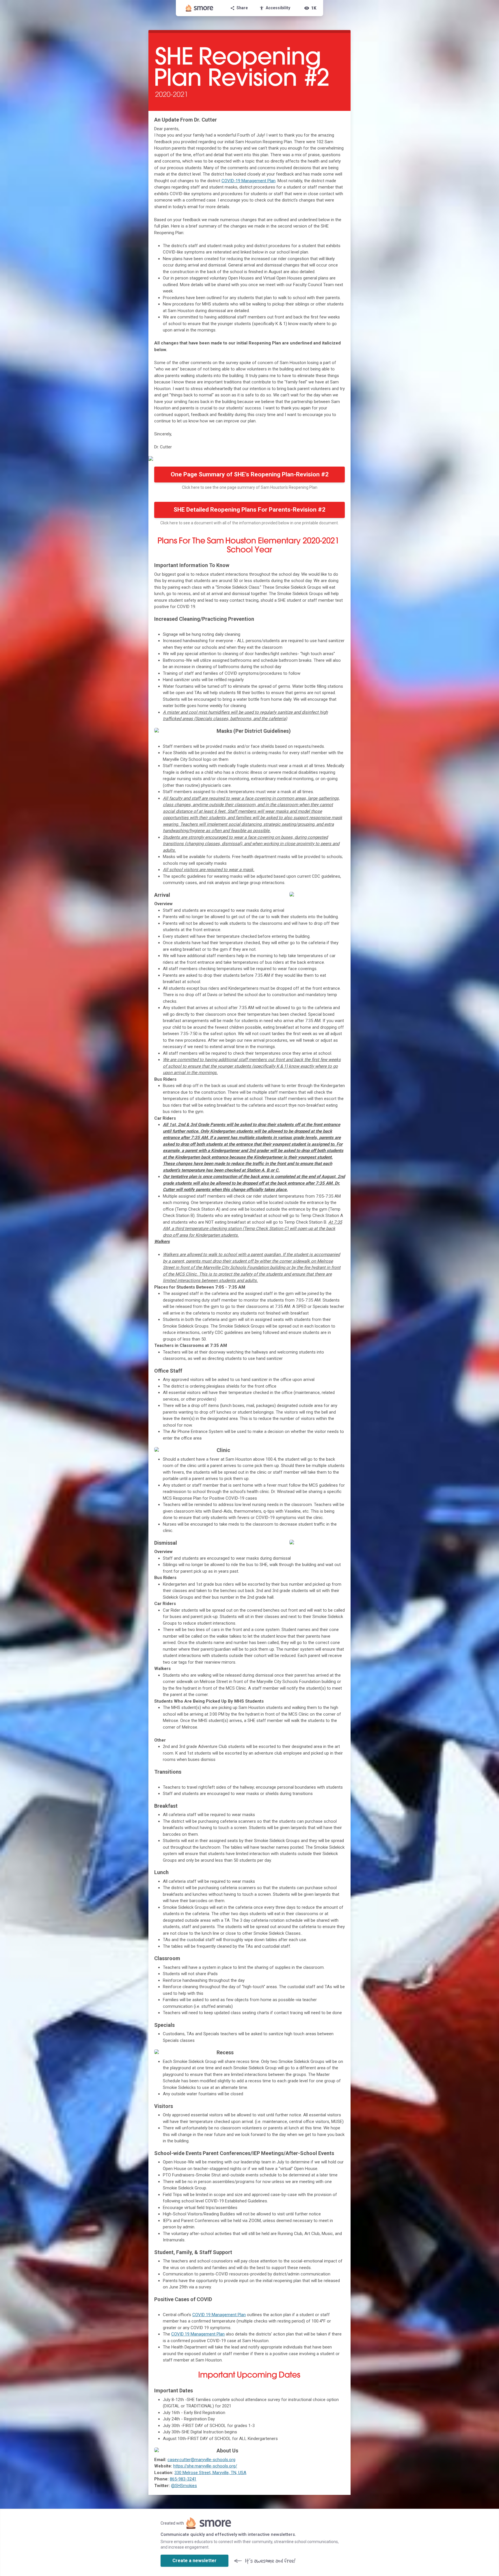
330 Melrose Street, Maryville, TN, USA (210, 2473)
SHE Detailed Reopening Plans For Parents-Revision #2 (249, 510)
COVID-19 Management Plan (248, 181)
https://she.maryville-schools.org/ (205, 2466)
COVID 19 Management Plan (219, 2315)
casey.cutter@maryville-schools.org (201, 2460)
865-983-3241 (183, 2479)
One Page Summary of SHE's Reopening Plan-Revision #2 (250, 474)
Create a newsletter (194, 2561)
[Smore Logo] (200, 8)
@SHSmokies (184, 2486)
